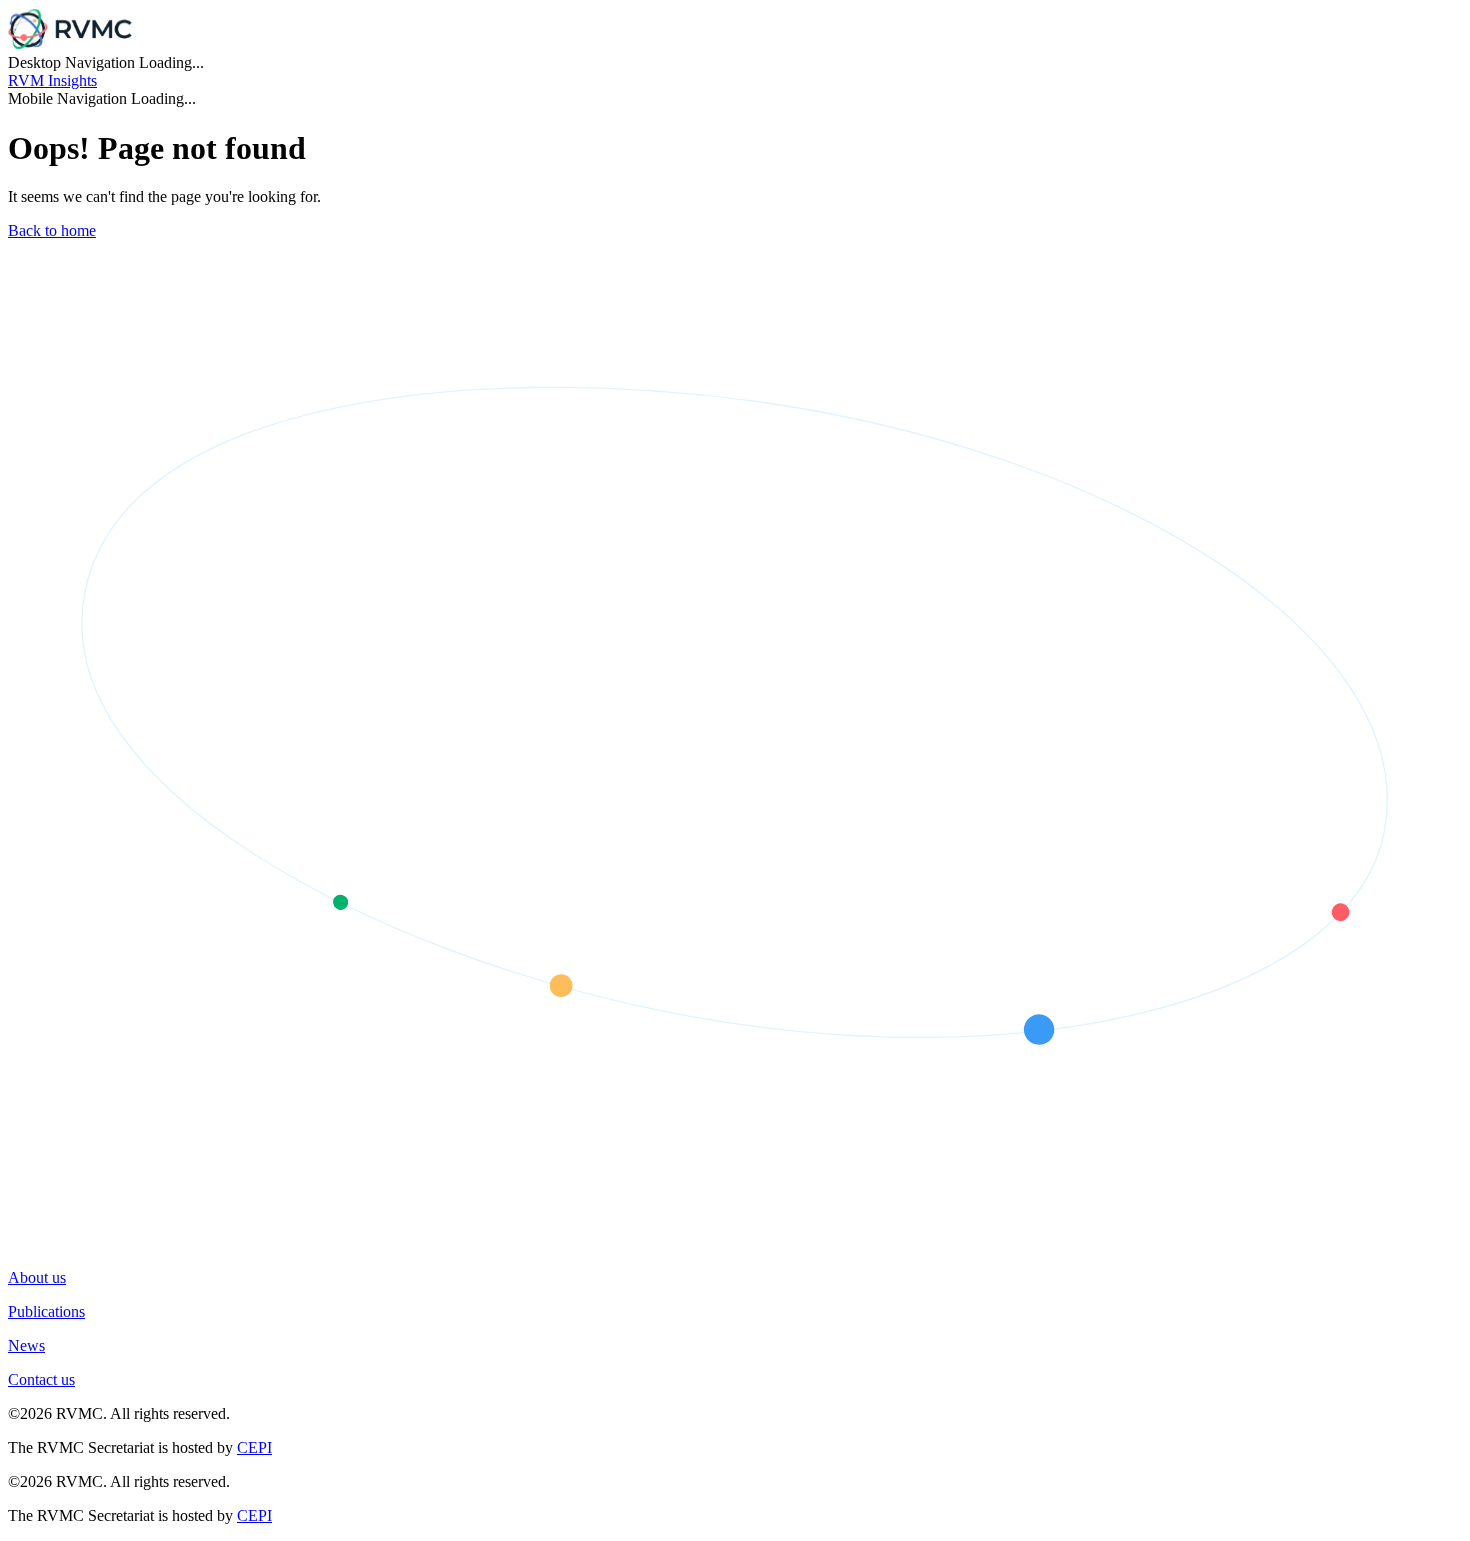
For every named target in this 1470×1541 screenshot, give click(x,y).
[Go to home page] (70, 44)
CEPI (254, 1447)
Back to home (52, 230)
